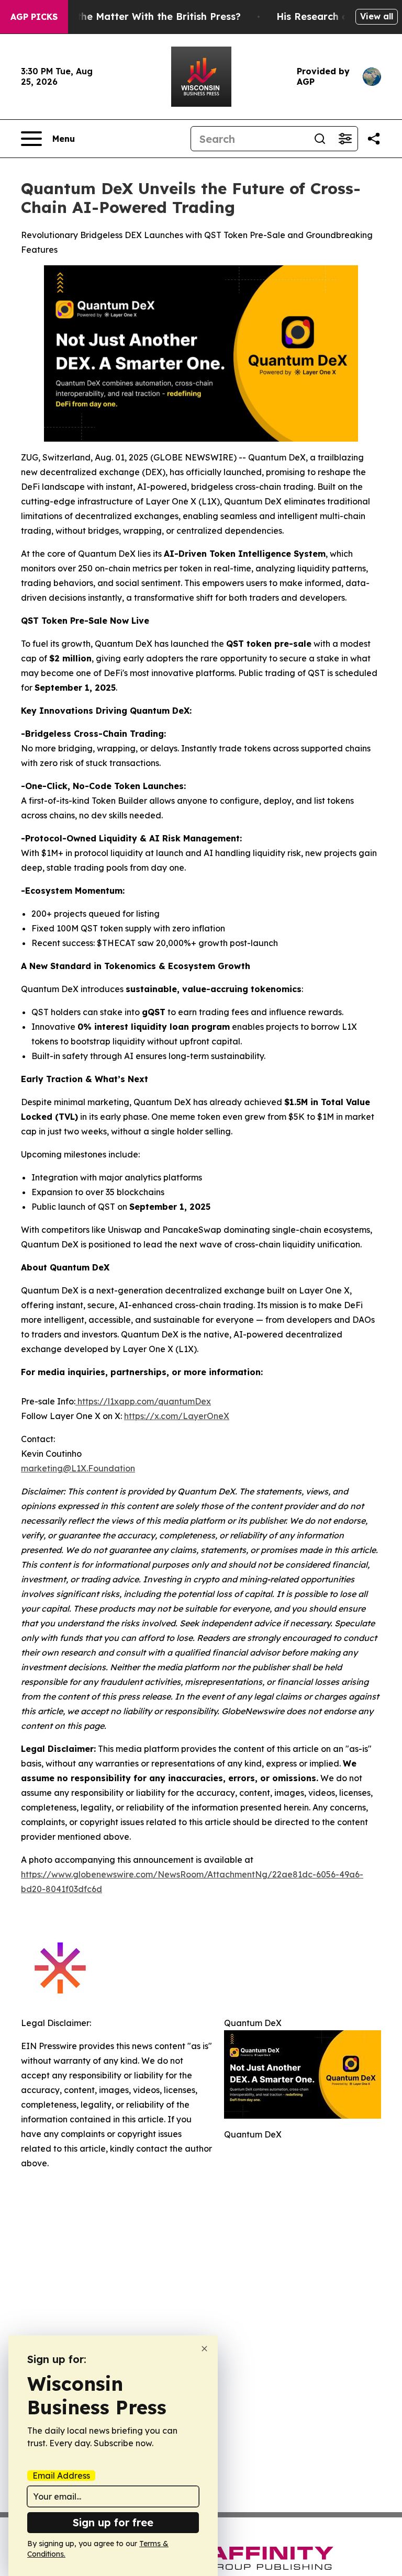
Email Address (61, 2476)
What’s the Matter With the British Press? (141, 16)
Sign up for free (113, 2522)
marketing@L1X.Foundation (78, 1468)
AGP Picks (34, 17)
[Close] (204, 2349)
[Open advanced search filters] (345, 139)
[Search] (320, 139)
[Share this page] (374, 139)
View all (377, 16)
